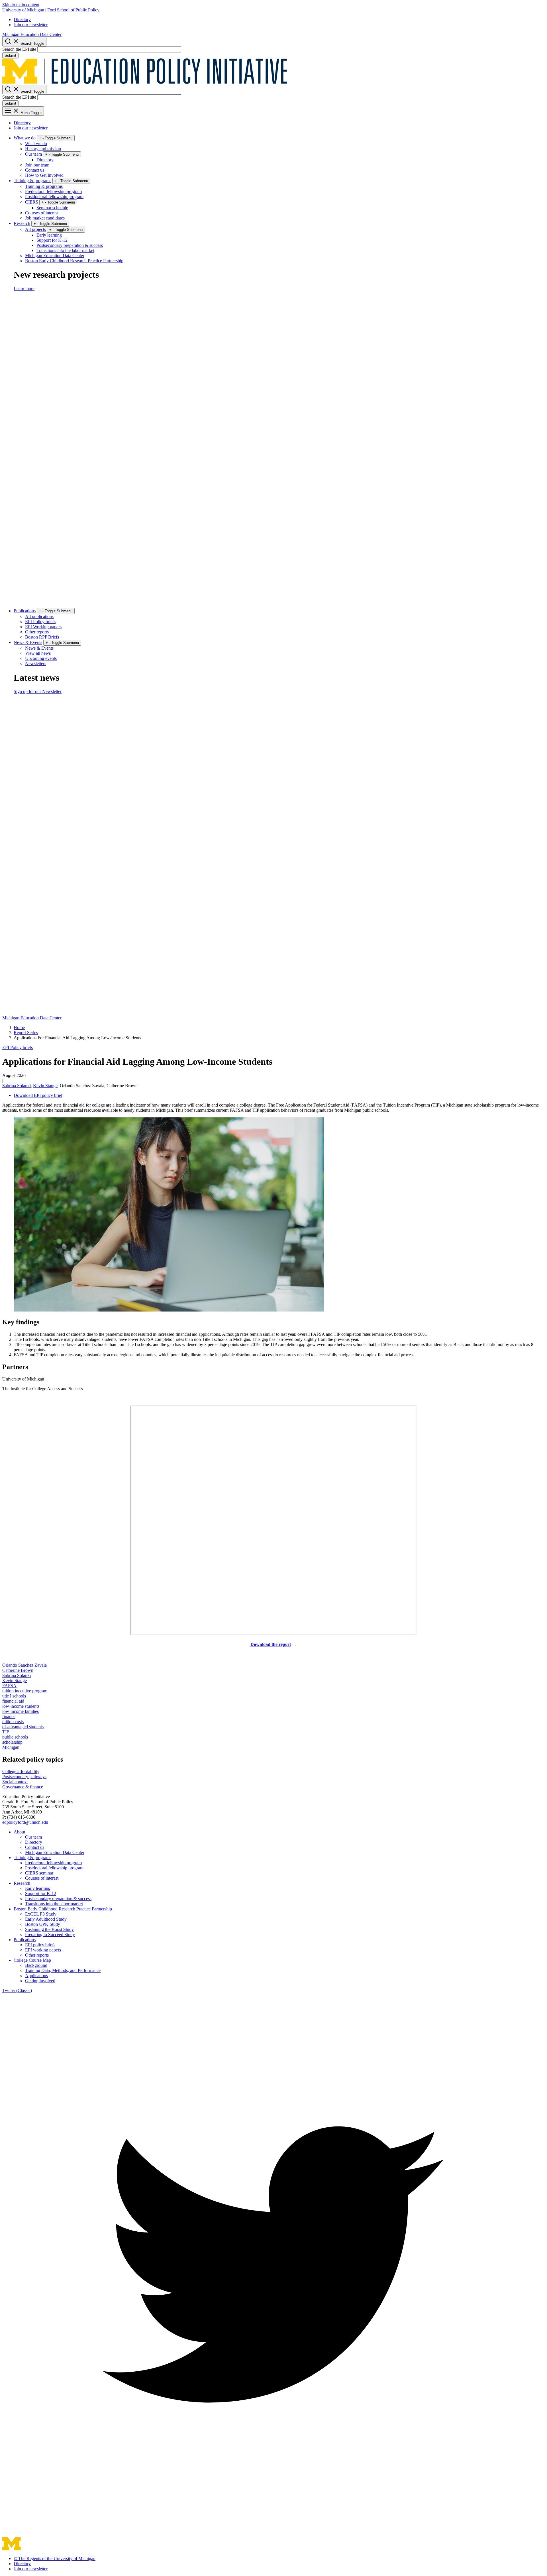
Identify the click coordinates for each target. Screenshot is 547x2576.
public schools (15, 1737)
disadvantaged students (23, 1727)
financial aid (13, 1701)
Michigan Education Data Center (32, 34)
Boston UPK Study (43, 1924)
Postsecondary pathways (24, 1777)
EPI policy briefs (40, 1945)
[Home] (145, 82)
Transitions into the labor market (65, 250)
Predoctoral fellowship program (53, 191)
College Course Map (32, 1960)
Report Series (26, 1033)
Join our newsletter (31, 25)
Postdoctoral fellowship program (54, 197)
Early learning (49, 235)
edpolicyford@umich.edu (25, 1822)
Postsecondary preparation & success (70, 245)
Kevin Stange (45, 1086)
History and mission (43, 149)
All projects (35, 229)
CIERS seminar (39, 1873)
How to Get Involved (44, 175)
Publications (25, 611)
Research (22, 223)
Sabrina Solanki (17, 1086)
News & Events (28, 642)
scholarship (12, 1742)
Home (19, 1027)
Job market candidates (45, 218)
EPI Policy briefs (40, 622)
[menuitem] (279, 20)
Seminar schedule (52, 208)
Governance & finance (23, 1787)
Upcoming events (41, 658)
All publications (39, 616)
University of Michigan (23, 10)
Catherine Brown (18, 1670)
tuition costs (13, 1722)
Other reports (37, 632)
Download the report (271, 1644)
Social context (15, 1782)
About (19, 1832)
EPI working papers (43, 1950)
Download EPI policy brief (38, 1095)
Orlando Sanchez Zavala (25, 1665)
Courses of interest (42, 213)
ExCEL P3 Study (41, 1914)
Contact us (35, 170)
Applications (36, 1976)
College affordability (21, 1771)
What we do (25, 138)
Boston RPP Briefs (42, 637)
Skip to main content (21, 5)
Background (36, 1965)
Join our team (37, 165)
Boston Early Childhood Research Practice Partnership (74, 261)
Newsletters (36, 663)
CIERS (32, 202)
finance (9, 1716)
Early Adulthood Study (46, 1919)
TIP (6, 1732)
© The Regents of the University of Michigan (55, 2558)
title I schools (14, 1696)
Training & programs (32, 181)
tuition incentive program (25, 1691)
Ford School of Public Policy (73, 10)
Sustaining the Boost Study (49, 1929)
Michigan (11, 1747)
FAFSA (9, 1686)
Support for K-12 (52, 240)
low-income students (21, 1706)
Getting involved (40, 1981)
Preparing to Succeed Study (50, 1934)
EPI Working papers (43, 627)
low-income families (21, 1711)
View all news (38, 653)
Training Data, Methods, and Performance (63, 1970)
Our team (33, 154)
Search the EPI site (19, 49)
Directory (22, 20)
